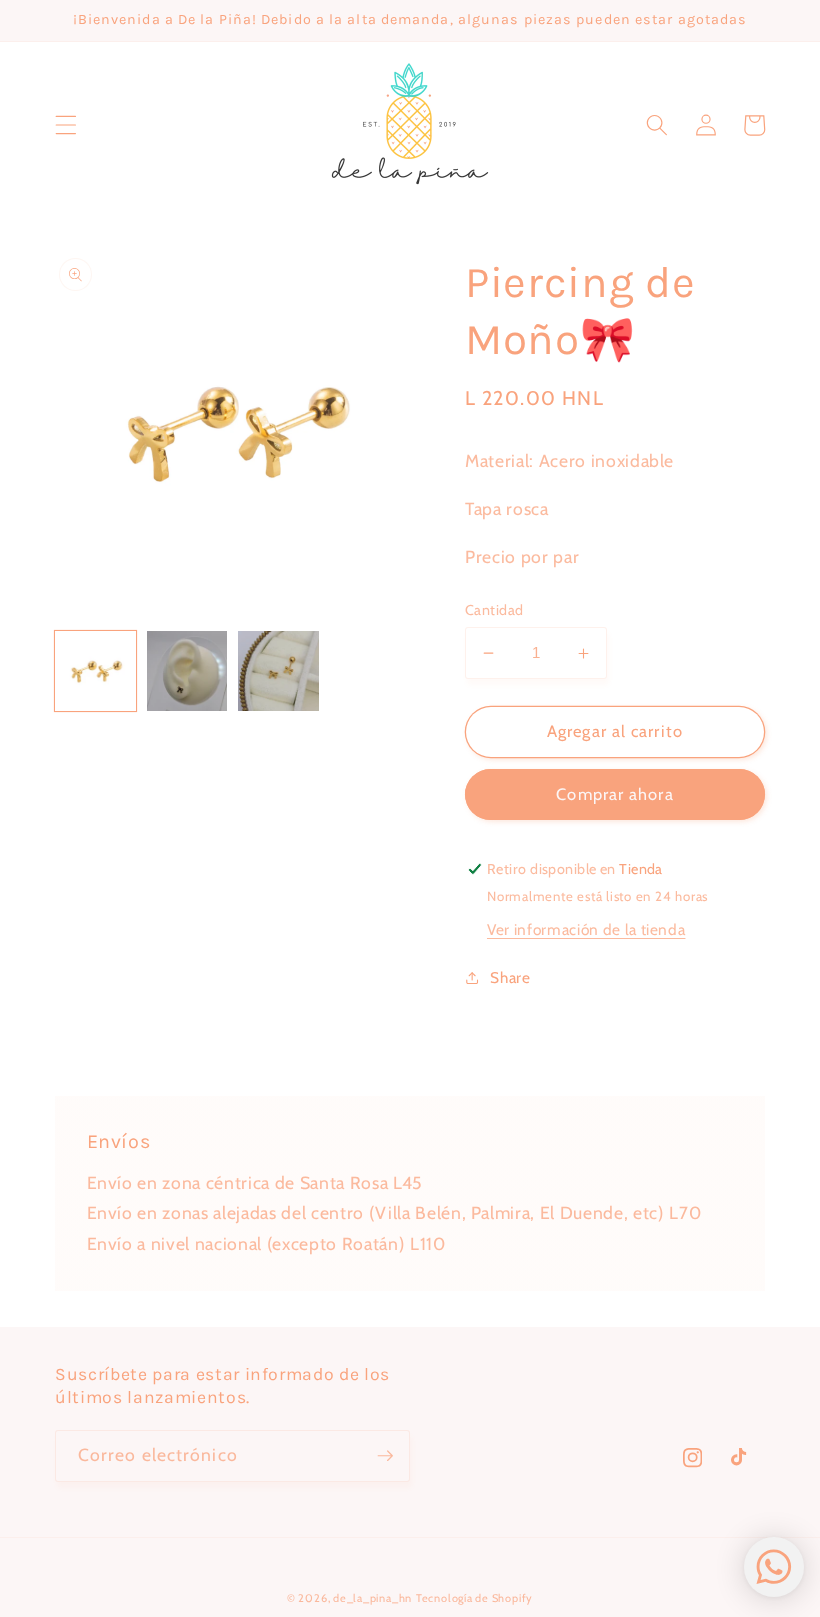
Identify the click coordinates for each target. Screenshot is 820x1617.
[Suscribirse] (385, 1456)
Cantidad (494, 610)
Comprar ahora (614, 794)
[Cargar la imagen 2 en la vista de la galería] (187, 671)
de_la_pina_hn (372, 1598)
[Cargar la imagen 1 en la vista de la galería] (95, 671)
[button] (66, 125)
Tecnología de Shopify (474, 1598)
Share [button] (510, 977)
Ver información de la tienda (586, 929)
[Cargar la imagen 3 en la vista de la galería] (278, 671)
